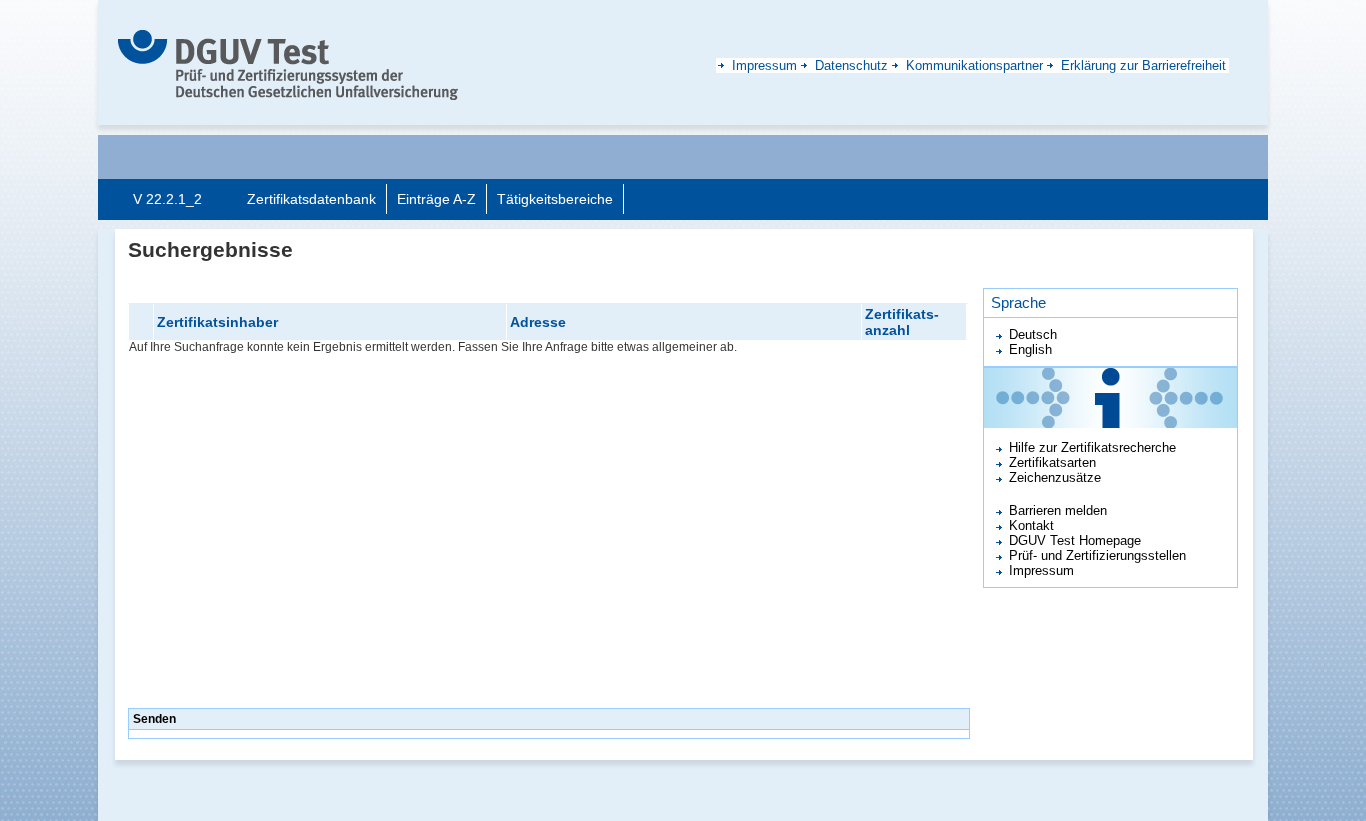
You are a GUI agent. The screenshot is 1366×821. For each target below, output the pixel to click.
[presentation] (311, 198)
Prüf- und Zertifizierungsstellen (1097, 555)
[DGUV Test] (288, 64)
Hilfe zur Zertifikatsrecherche (1092, 447)
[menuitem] (311, 199)
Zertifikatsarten (1052, 462)
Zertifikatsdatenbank (311, 199)
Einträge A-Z (436, 199)
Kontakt (1031, 525)
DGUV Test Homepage (1075, 540)
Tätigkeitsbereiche (555, 199)
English (1030, 349)
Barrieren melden (1058, 510)
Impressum (1041, 570)
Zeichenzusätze (1055, 477)
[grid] (548, 504)
